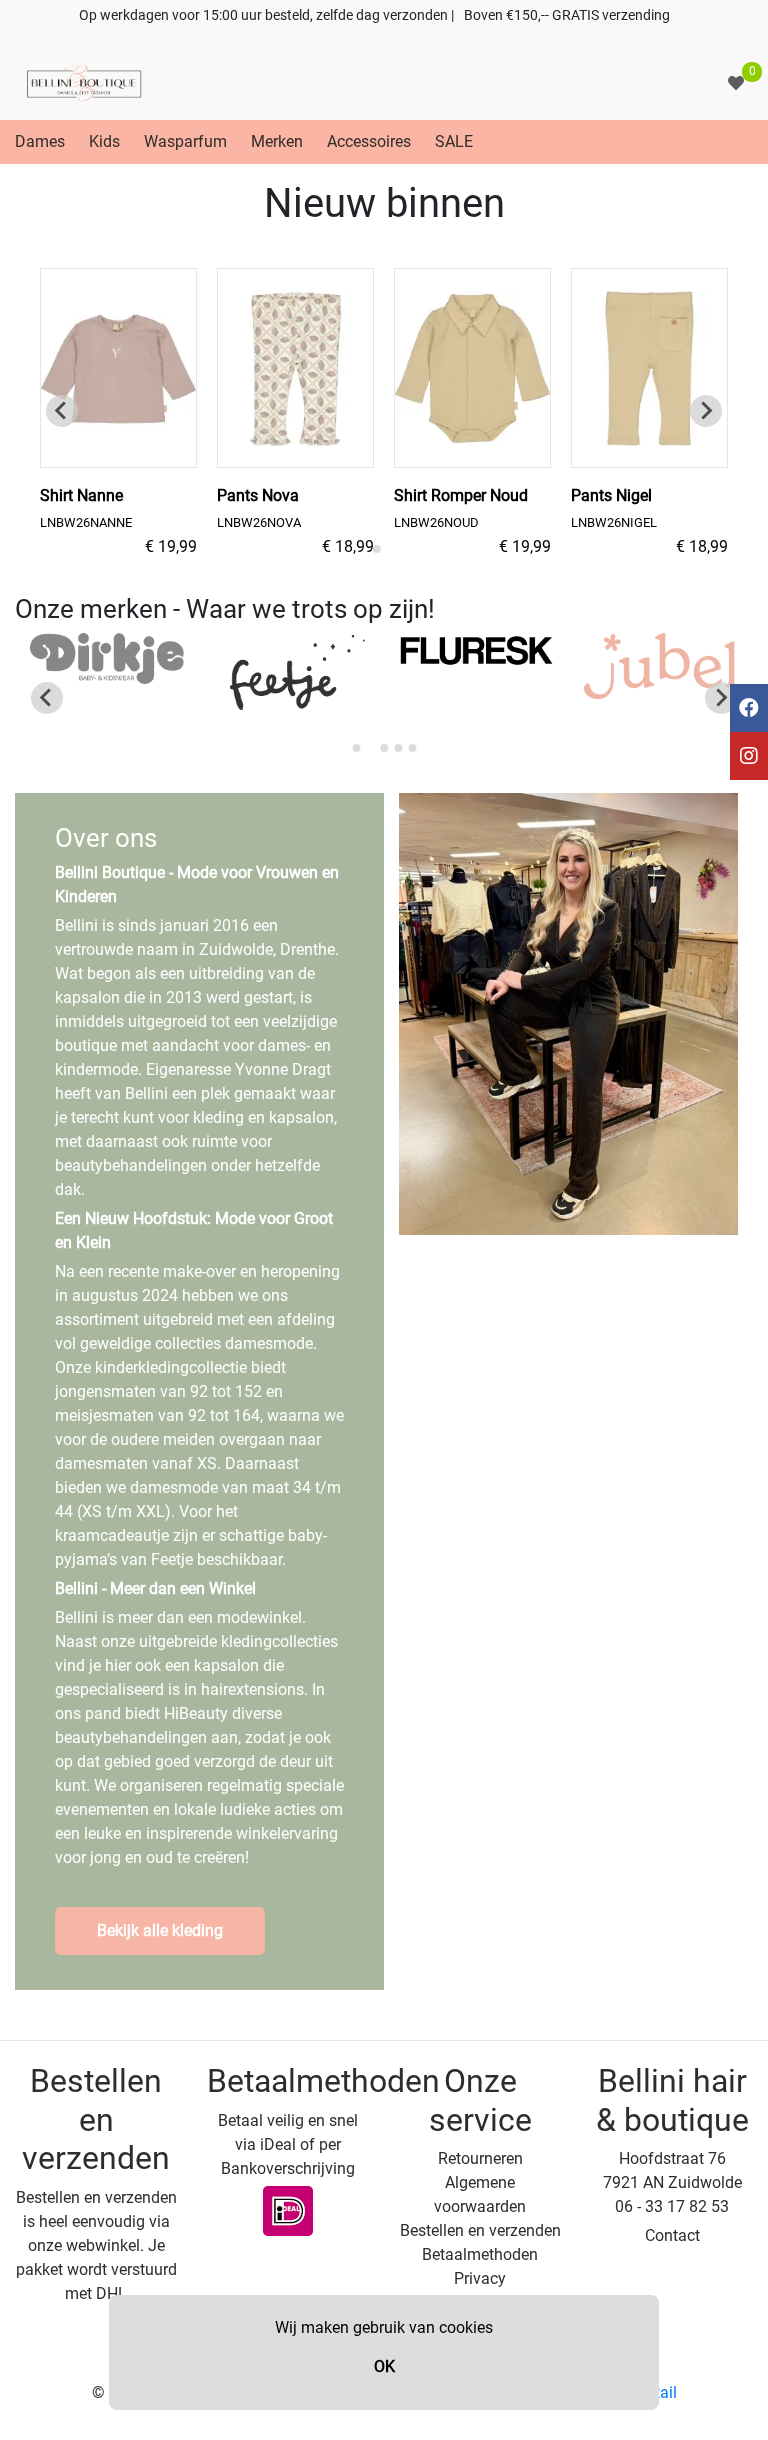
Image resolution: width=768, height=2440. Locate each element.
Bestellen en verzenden (480, 2230)
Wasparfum (185, 141)
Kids (104, 141)
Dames (40, 141)
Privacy (480, 2278)
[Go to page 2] (390, 548)
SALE (454, 141)
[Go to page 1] (377, 549)
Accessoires (369, 141)
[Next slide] (706, 411)
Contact (672, 2235)
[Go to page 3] (384, 748)
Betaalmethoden (480, 2254)
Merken (277, 141)
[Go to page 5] (412, 748)
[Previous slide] (62, 411)
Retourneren (480, 2158)
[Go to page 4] (398, 748)
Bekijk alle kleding (160, 1930)
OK (384, 2366)
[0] (736, 83)
